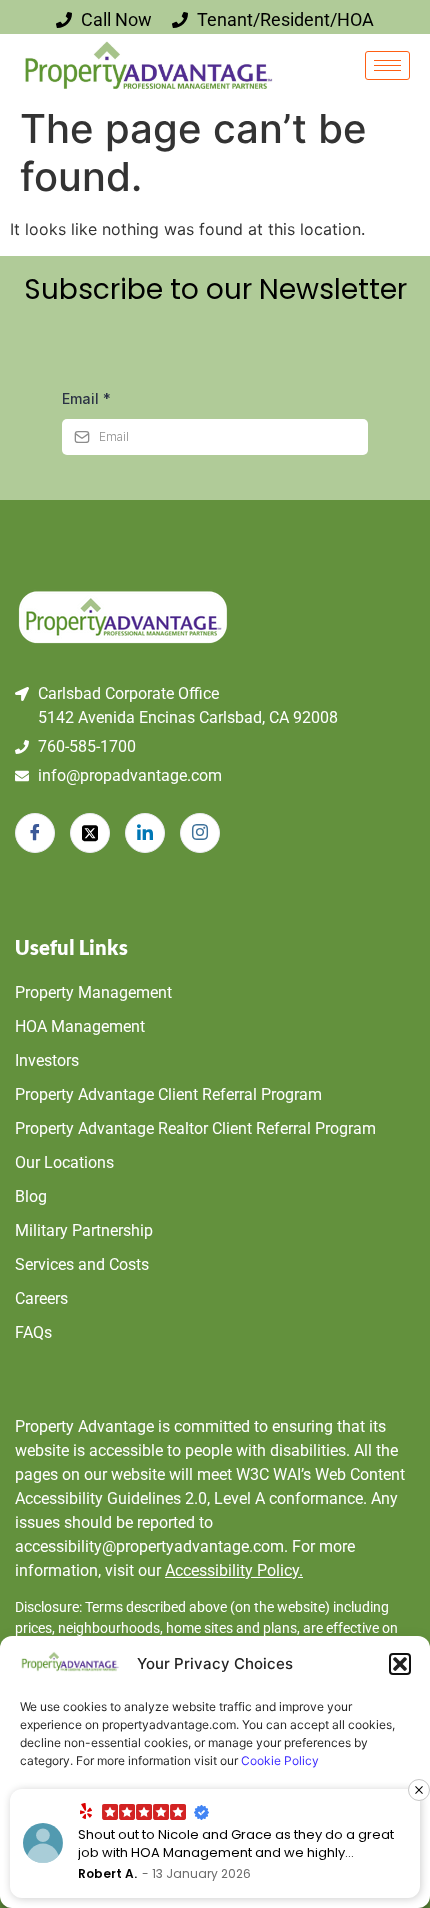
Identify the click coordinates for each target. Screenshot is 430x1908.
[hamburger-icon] (387, 65)
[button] (400, 1664)
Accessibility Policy (234, 1570)
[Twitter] (90, 833)
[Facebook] (35, 833)
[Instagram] (200, 833)
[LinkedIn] (145, 833)
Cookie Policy (280, 1760)
